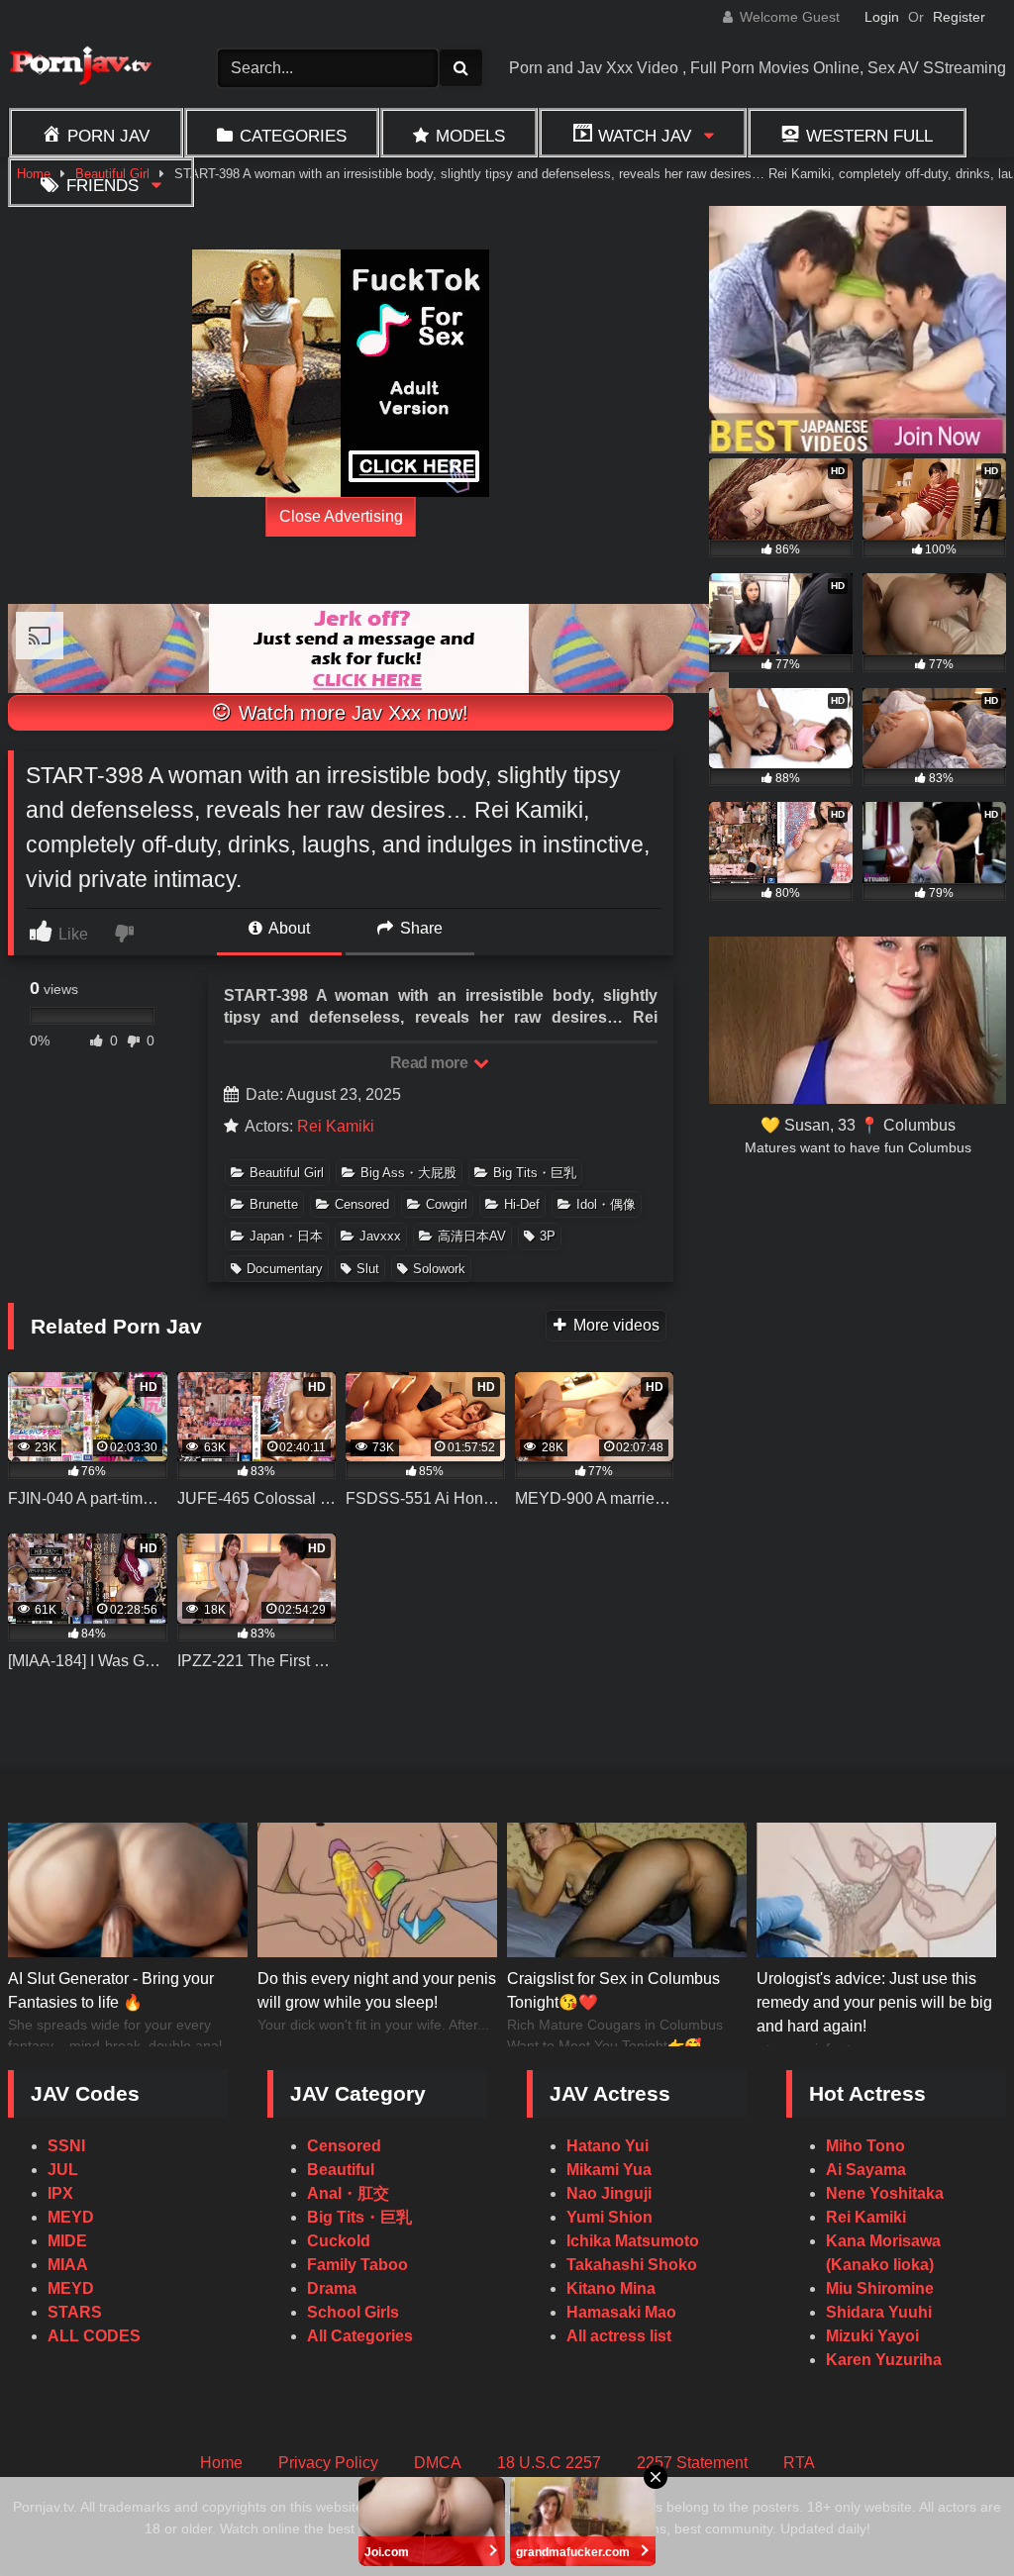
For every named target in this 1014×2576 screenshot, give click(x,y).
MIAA (68, 2265)
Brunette (274, 1204)
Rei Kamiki (336, 1126)
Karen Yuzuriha (884, 2360)
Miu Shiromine (880, 2288)
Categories (293, 136)
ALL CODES (94, 2336)
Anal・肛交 (348, 2193)
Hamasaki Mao (621, 2312)
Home (221, 2463)
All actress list (619, 2336)
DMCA (438, 2463)
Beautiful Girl (287, 1173)
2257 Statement (692, 2463)
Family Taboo (357, 2265)
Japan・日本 (286, 1236)
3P (548, 1236)
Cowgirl (447, 1204)
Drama (332, 2288)
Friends (102, 185)
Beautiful (341, 2170)
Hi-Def (522, 1204)
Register (959, 17)
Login (882, 17)
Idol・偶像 (606, 1204)
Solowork (439, 1269)
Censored (362, 1204)
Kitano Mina (611, 2288)
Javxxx (380, 1236)
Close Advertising (341, 516)
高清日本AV (472, 1236)
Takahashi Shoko (632, 2265)
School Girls (353, 2312)
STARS (75, 2312)
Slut (368, 1269)
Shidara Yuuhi (879, 2312)
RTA (799, 2463)
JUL (63, 2170)
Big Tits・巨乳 (535, 1173)
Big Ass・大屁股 (408, 1173)
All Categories (360, 2336)
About (288, 928)
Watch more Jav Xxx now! (351, 713)
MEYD (71, 2217)
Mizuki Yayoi (872, 2336)
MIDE (67, 2241)
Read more (431, 1063)
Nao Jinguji (609, 2193)
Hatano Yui (608, 2146)
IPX (60, 2193)
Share (419, 928)
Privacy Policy (328, 2463)
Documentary (285, 1269)
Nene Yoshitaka (885, 2193)
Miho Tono (865, 2146)
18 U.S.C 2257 (549, 2463)
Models (470, 136)
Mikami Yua (609, 2170)
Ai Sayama (866, 2170)
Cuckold (339, 2241)
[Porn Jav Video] (88, 68)
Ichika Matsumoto (633, 2241)
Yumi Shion (609, 2217)
